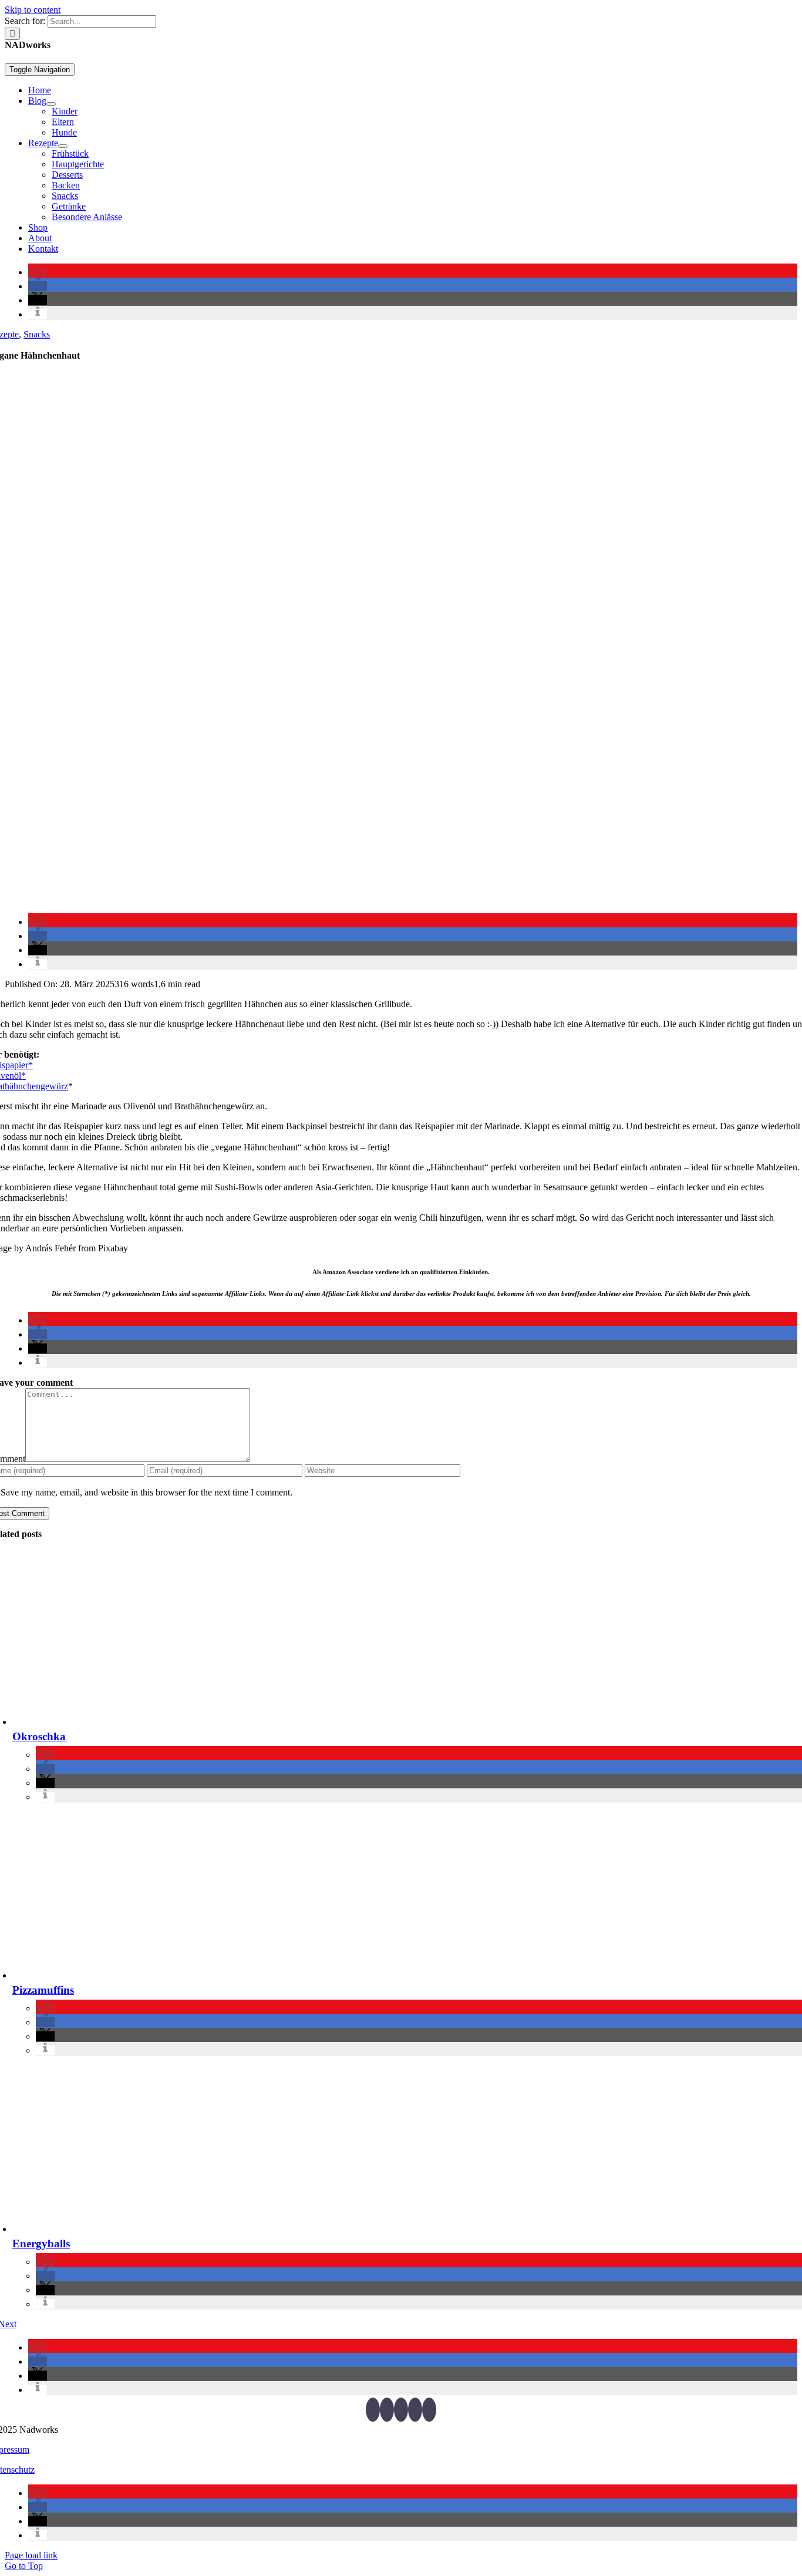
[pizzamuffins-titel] (188, 1975)
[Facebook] (373, 2410)
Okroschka (39, 1736)
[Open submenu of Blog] (51, 104)
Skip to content (33, 10)
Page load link (31, 2555)
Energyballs (41, 2244)
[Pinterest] (415, 2410)
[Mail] (429, 2410)
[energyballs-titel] (188, 2229)
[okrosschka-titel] (188, 1722)
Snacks (37, 334)
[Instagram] (401, 2410)
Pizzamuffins (43, 1990)
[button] (38, 272)
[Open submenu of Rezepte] (63, 146)
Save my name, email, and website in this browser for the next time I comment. (146, 1492)
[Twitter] (387, 2410)
